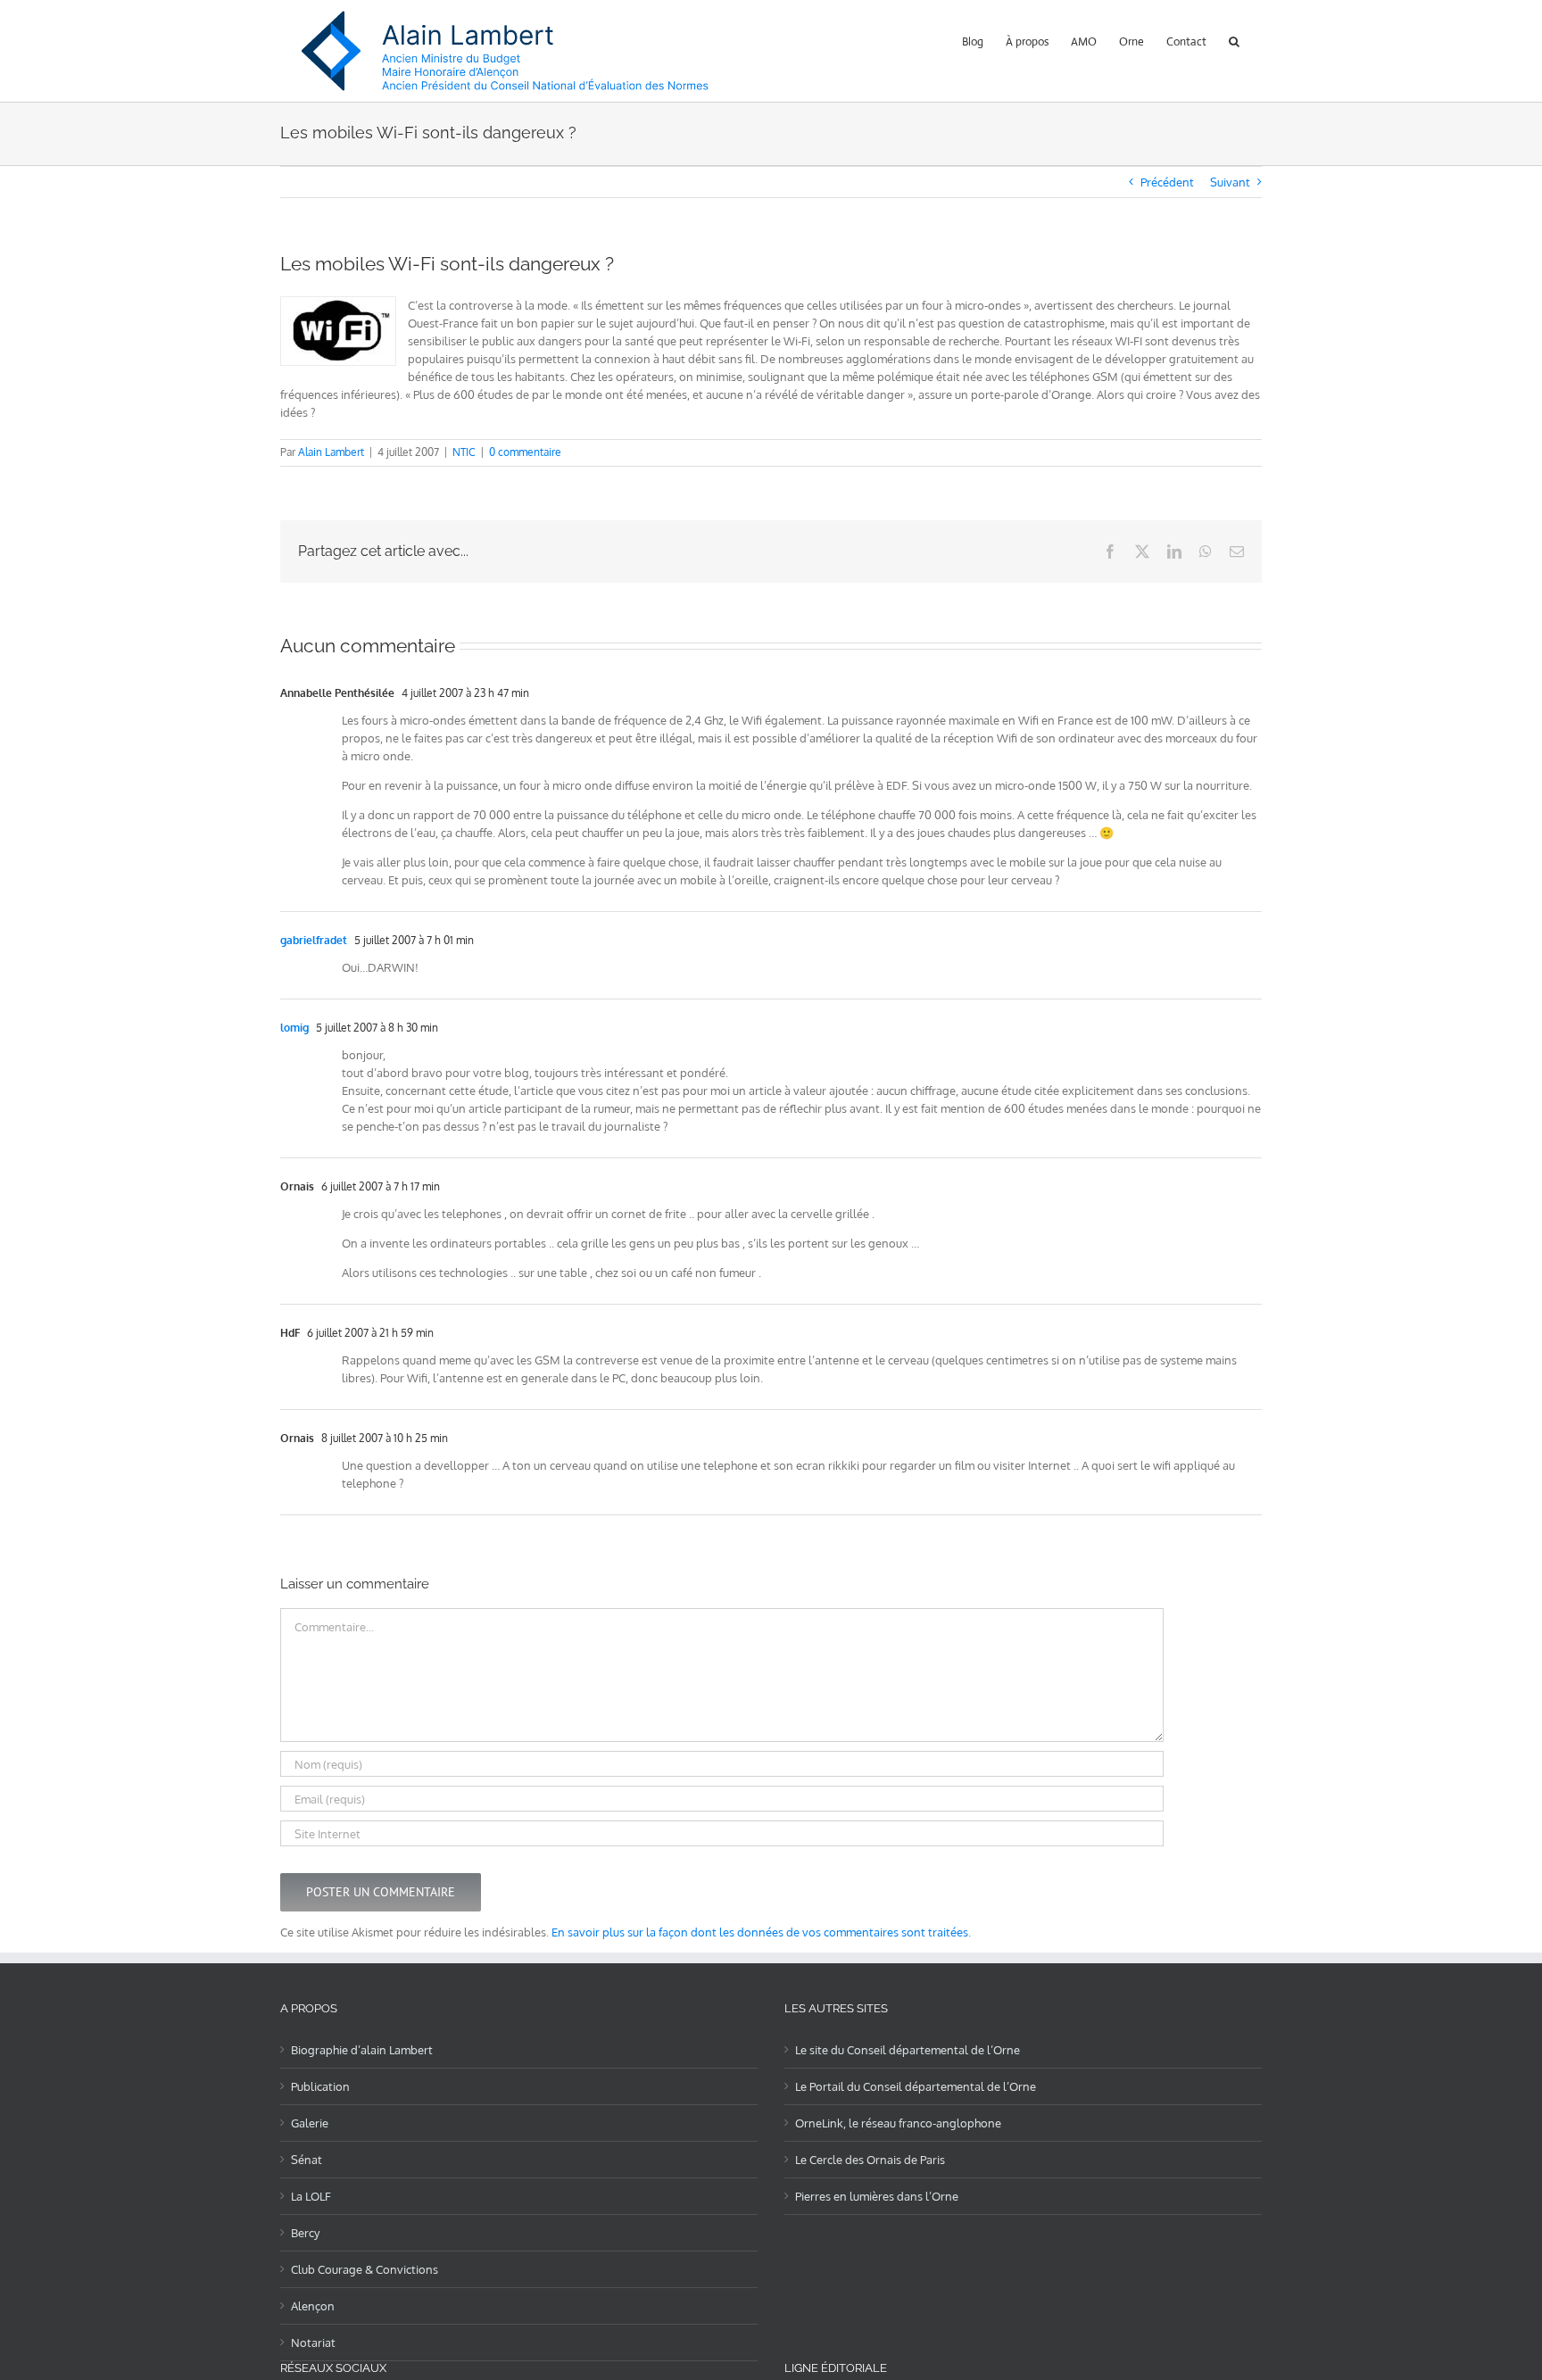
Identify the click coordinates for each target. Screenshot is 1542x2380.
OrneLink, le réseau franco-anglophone (898, 2123)
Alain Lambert (331, 452)
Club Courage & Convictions (365, 2269)
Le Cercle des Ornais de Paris (870, 2160)
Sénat (307, 2160)
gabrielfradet (314, 940)
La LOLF (311, 2196)
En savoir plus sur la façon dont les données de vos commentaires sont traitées (760, 1932)
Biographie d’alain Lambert (362, 2050)
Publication (320, 2086)
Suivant (1230, 182)
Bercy (305, 2233)
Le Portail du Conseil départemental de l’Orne (916, 2086)
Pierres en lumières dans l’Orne (877, 2196)
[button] (1234, 40)
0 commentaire (525, 452)
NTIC (464, 452)
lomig (294, 1028)
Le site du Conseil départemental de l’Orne (908, 2050)
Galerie (310, 2123)
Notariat (313, 2343)
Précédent (1167, 182)
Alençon (313, 2306)
